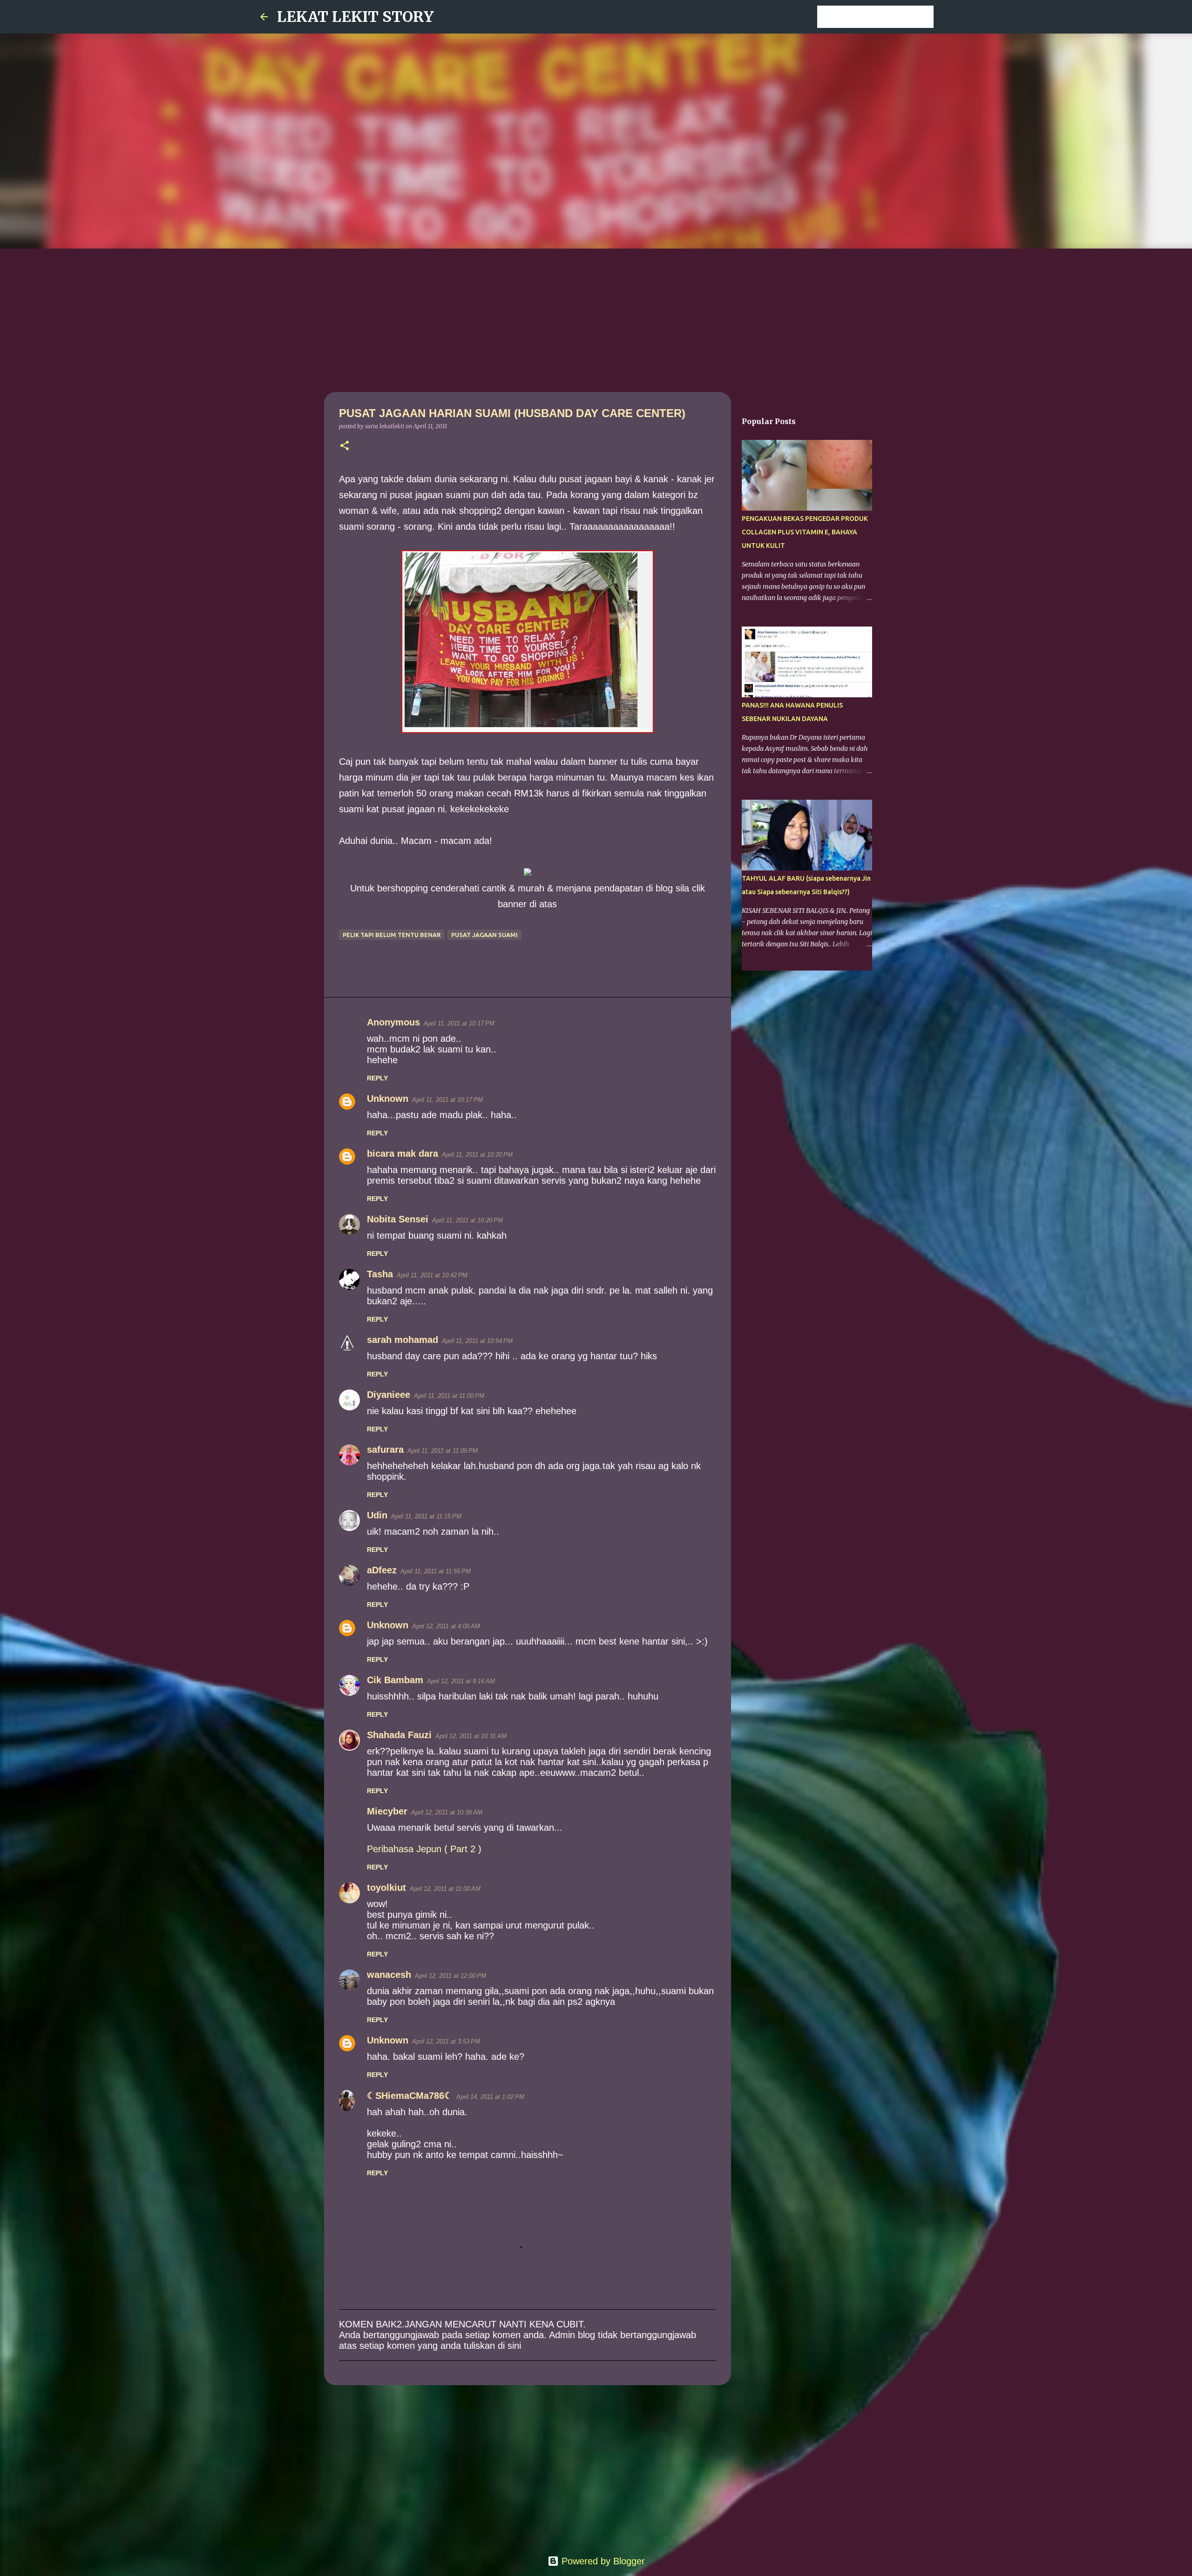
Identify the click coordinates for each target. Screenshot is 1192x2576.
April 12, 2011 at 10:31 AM (471, 1736)
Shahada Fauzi (399, 1735)
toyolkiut (386, 1888)
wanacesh (389, 1975)
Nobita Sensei (398, 1219)
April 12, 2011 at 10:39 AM (447, 1812)
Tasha (380, 1274)
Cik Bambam (395, 1680)
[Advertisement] (596, 318)
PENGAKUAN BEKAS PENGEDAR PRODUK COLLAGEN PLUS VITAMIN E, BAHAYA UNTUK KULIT (805, 532)
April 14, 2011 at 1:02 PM (490, 2097)
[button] (345, 446)
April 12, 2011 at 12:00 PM (450, 1976)
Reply (377, 1078)
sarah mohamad (403, 1340)
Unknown (388, 1099)
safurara (385, 1450)
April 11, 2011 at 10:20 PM (477, 1155)
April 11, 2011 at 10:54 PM (477, 1341)
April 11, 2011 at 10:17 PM (459, 1023)
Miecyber (387, 1811)
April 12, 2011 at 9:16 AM (461, 1681)
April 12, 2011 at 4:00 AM (446, 1626)
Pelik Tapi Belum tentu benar (392, 935)
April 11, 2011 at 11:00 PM (449, 1396)
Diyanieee (389, 1395)
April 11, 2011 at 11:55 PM (436, 1571)
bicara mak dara (403, 1153)
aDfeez (382, 1570)
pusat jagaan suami (484, 935)
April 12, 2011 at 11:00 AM (445, 1889)
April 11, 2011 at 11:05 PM (443, 1451)
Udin (377, 1515)
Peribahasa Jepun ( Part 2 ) (424, 1849)
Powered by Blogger (602, 2561)
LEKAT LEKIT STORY (356, 17)
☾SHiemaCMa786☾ (410, 2096)
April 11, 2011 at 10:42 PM (432, 1275)
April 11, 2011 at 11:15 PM (426, 1516)
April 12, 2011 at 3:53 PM (446, 2041)
